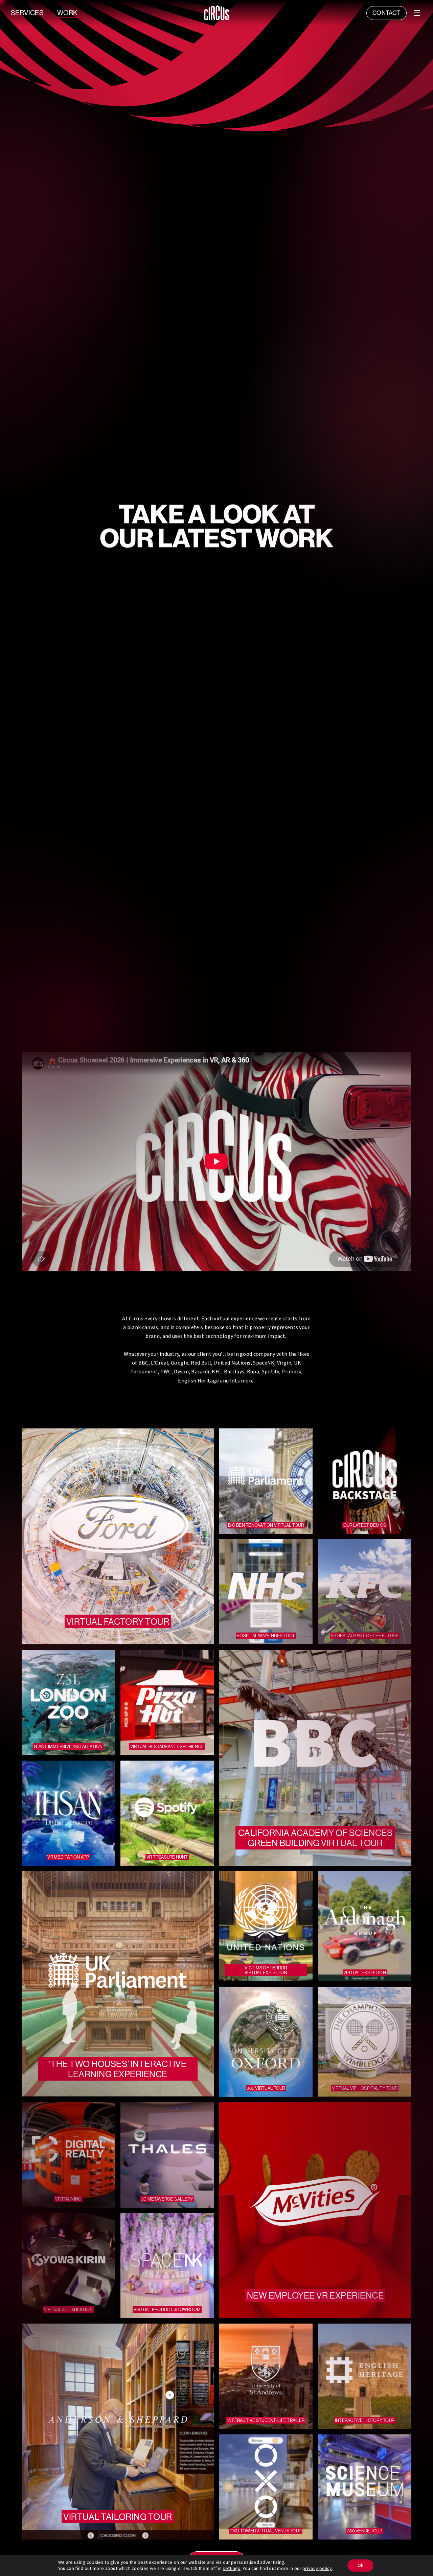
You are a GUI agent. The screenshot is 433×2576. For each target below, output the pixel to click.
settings (231, 2569)
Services (27, 13)
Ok (360, 2566)
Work (67, 13)
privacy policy (317, 2569)
